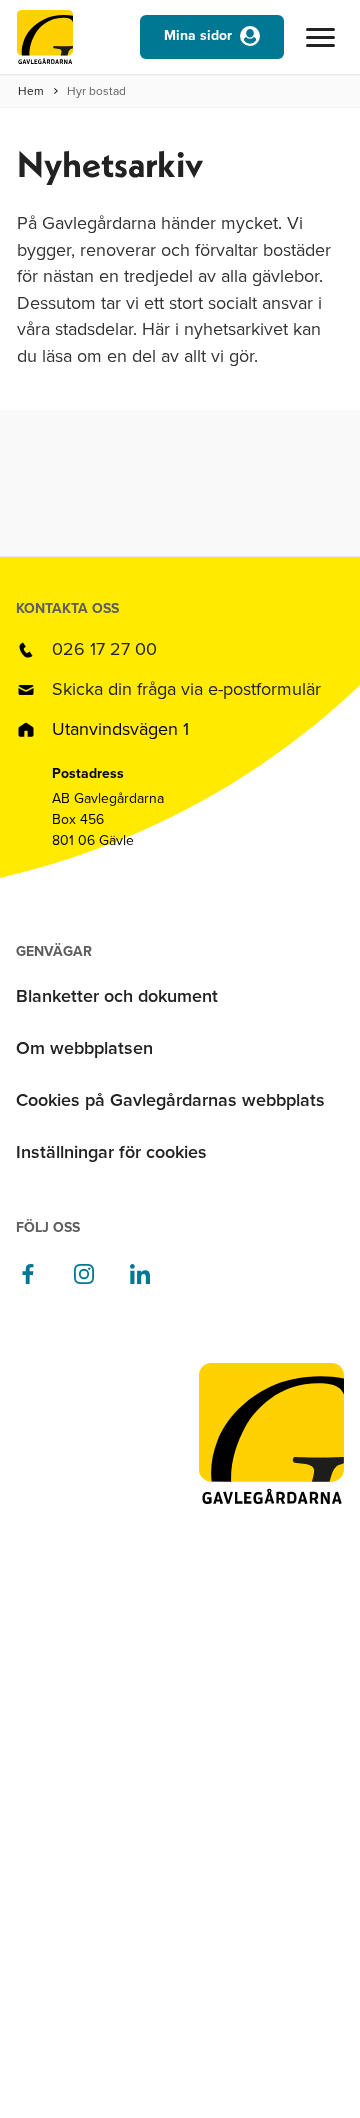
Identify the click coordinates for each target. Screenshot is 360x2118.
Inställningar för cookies (111, 1152)
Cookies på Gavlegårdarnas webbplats (170, 1100)
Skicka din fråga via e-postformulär (186, 689)
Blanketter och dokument (117, 996)
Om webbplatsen (84, 1048)
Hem (31, 91)
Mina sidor (198, 35)
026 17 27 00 (104, 649)
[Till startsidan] (45, 42)
